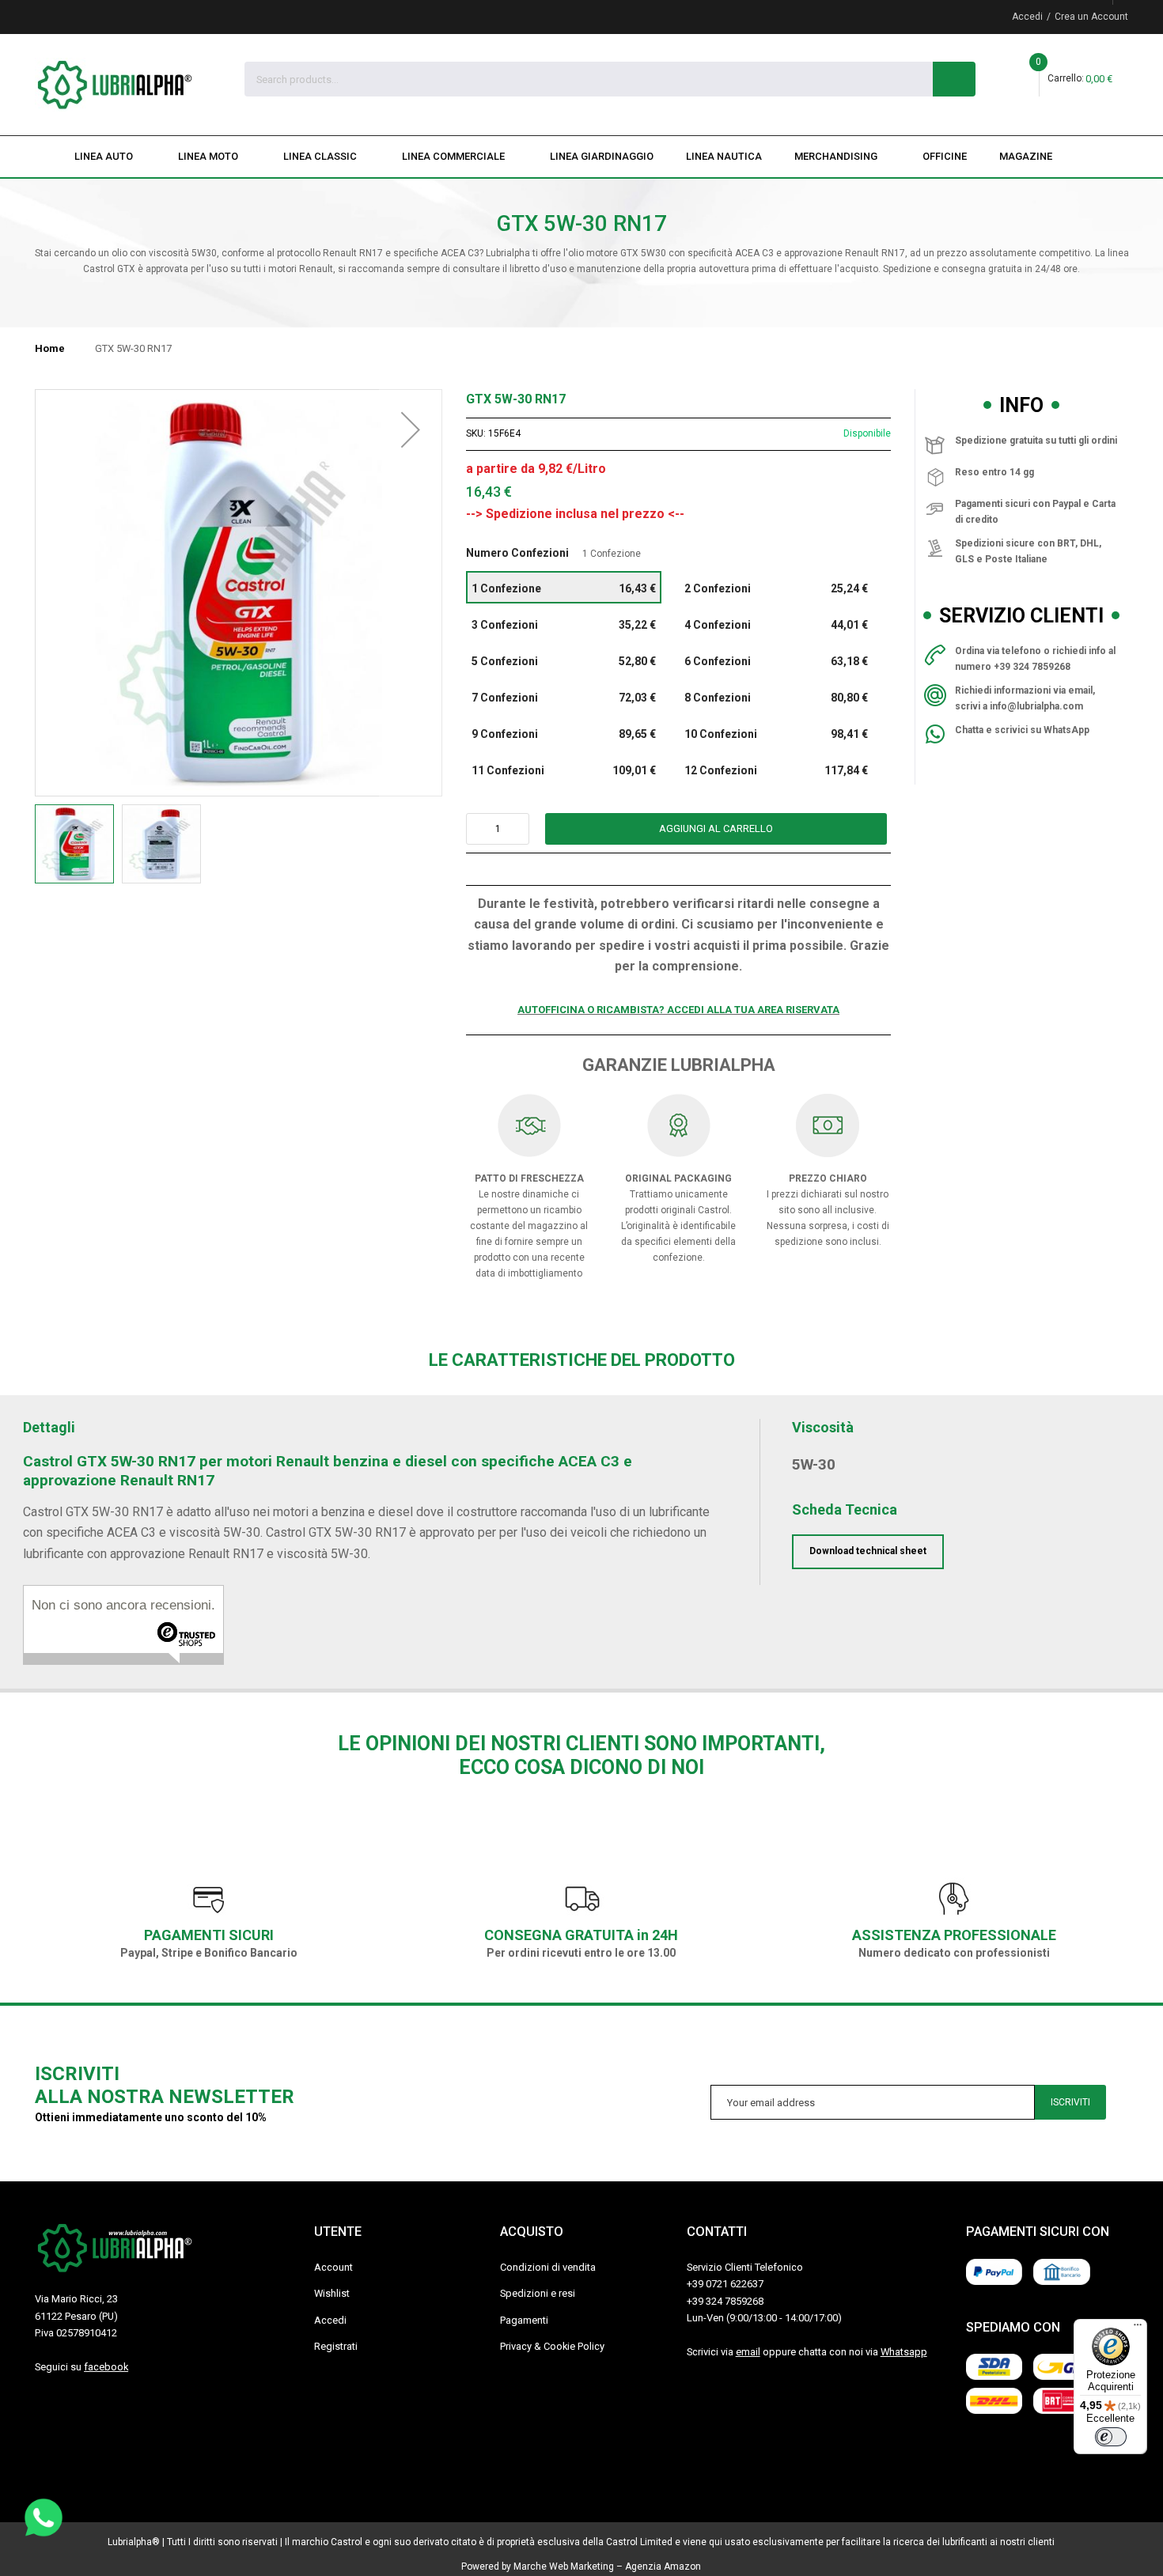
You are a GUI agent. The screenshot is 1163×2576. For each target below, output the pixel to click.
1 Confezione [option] (564, 588)
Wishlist (332, 2293)
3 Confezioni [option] (564, 625)
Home (50, 348)
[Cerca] (954, 79)
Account (333, 2267)
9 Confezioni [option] (564, 734)
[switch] (1111, 2437)
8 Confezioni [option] (777, 698)
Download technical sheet (868, 1551)
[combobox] (589, 79)
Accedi (1027, 17)
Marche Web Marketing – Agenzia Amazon (607, 2567)
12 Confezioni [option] (777, 770)
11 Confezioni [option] (564, 770)
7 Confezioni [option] (564, 698)
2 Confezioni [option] (777, 588)
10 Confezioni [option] (777, 734)
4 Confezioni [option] (777, 625)
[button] (411, 593)
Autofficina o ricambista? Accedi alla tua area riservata (678, 1010)
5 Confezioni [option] (564, 661)
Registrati (336, 2346)
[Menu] (1138, 2328)
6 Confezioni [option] (777, 661)
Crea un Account (1091, 17)
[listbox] (678, 680)
